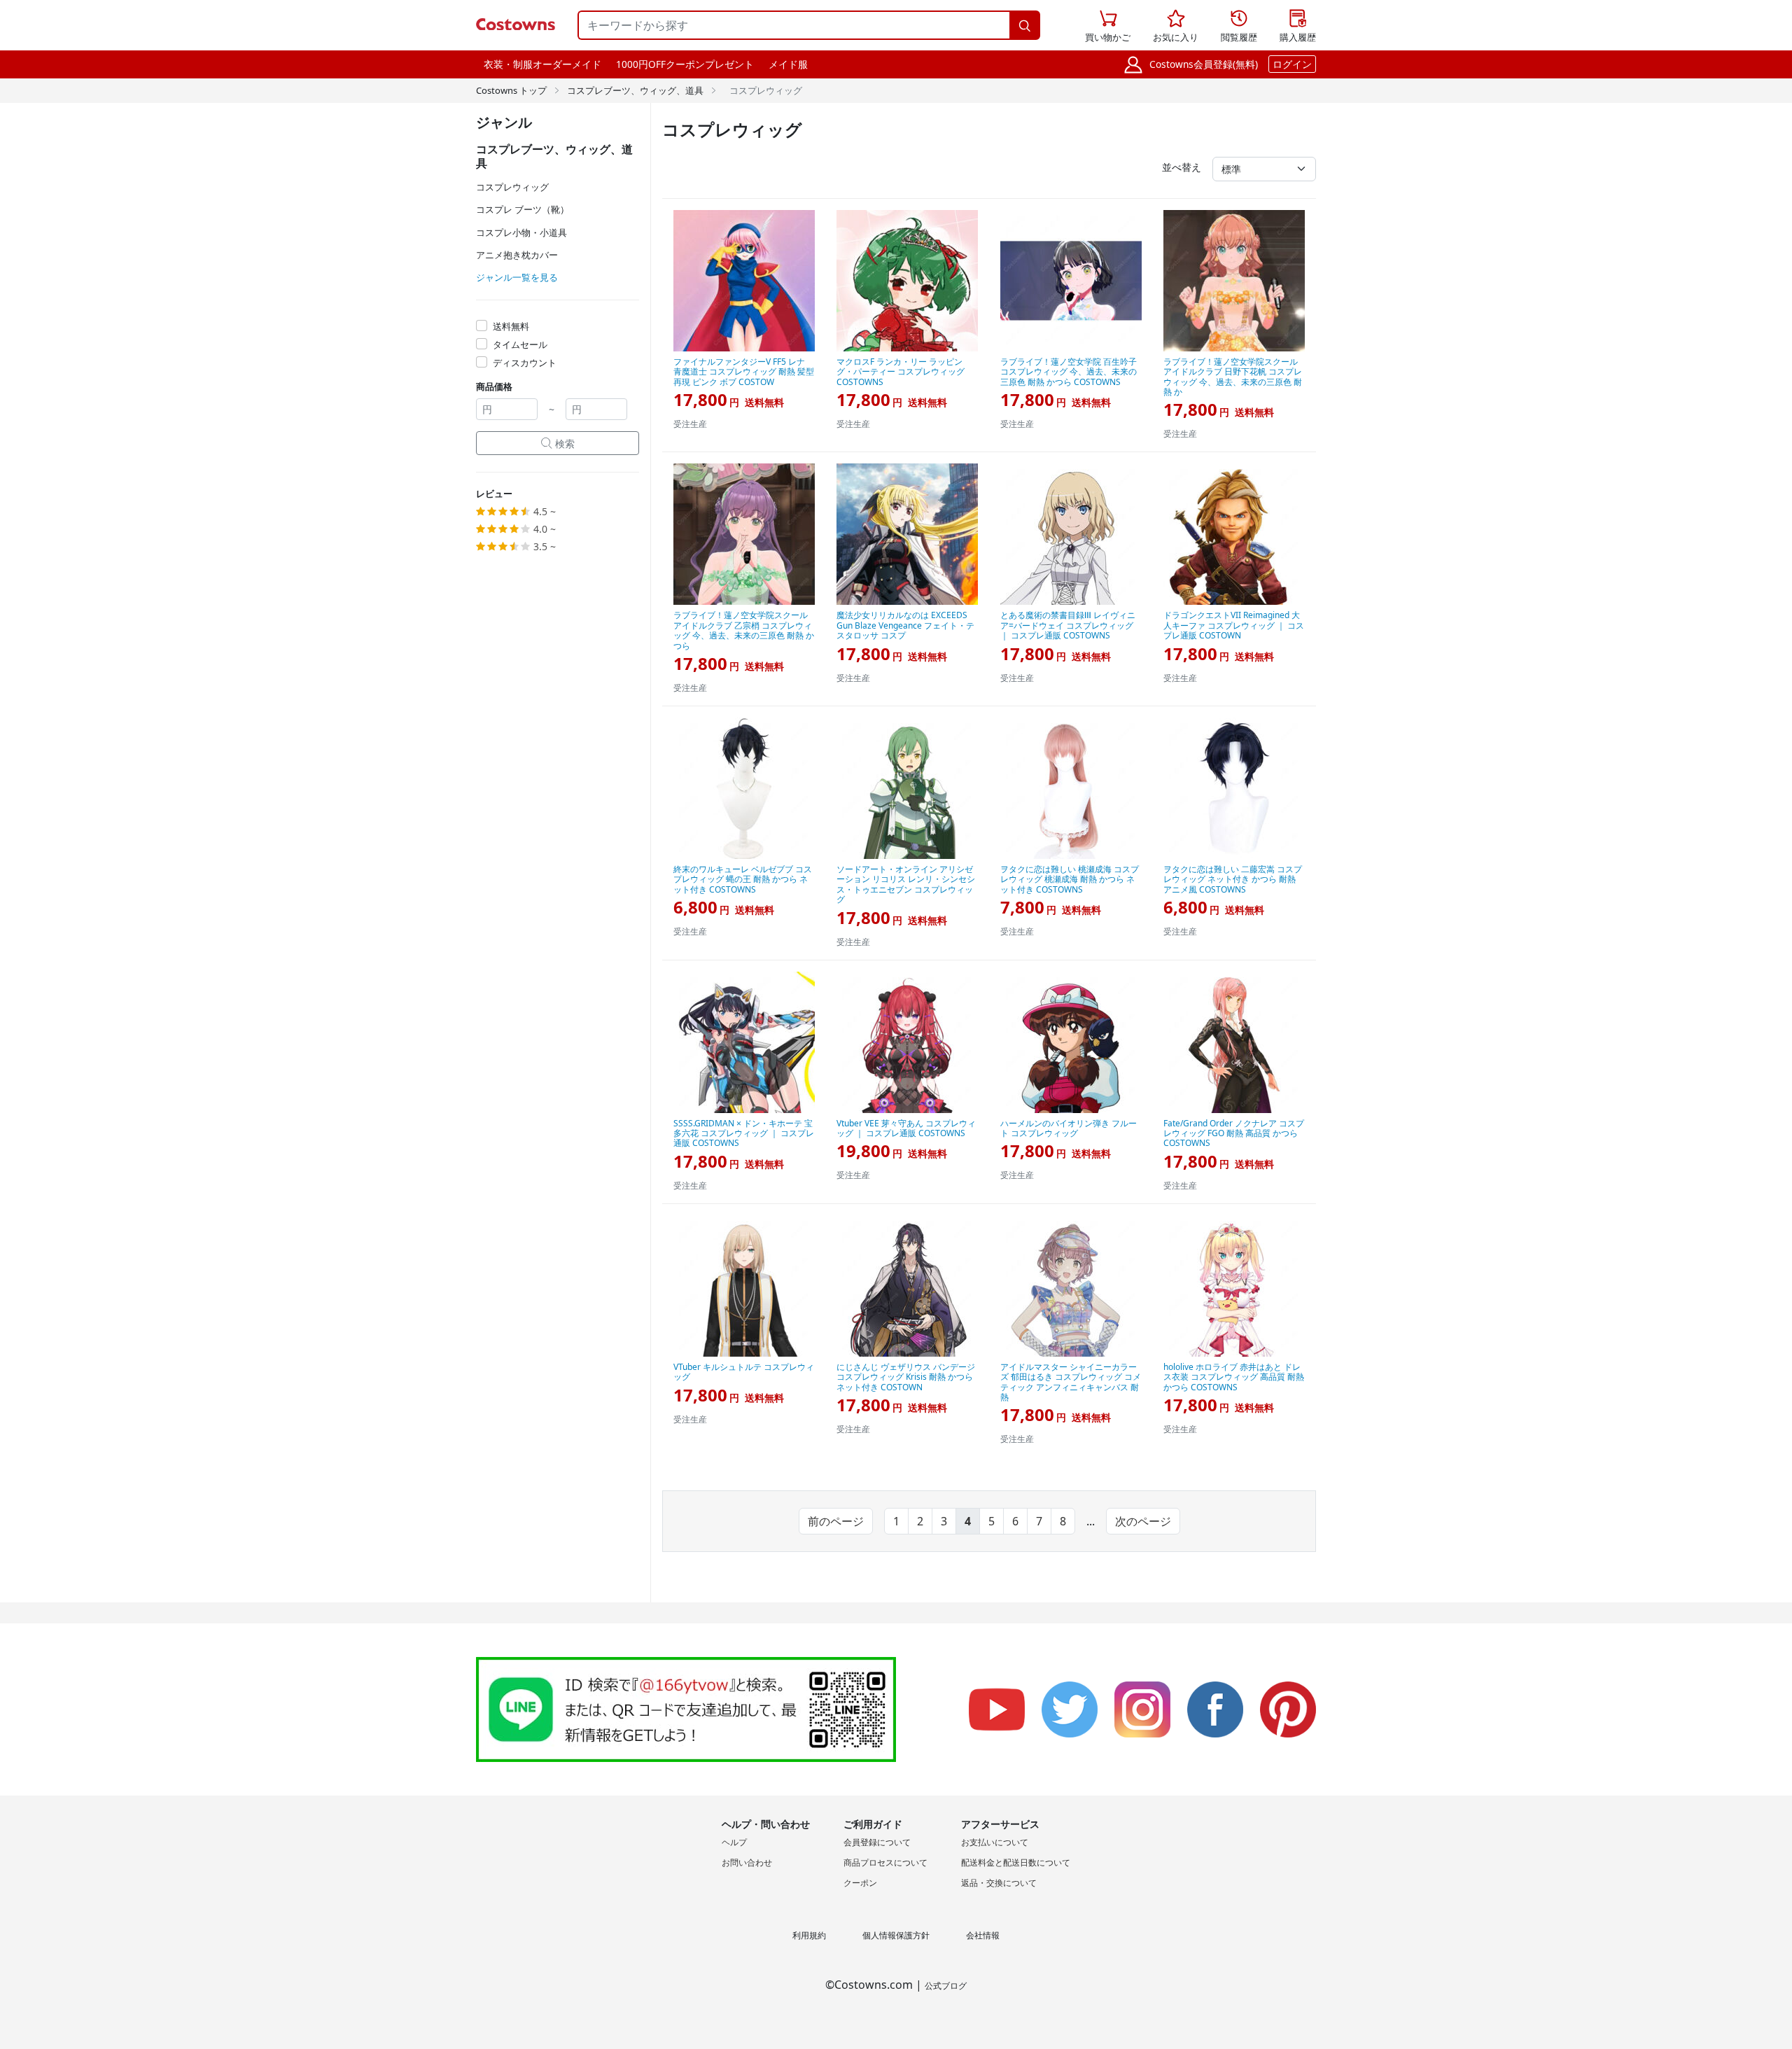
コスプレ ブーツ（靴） (523, 209)
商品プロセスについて (885, 1862)
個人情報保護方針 (896, 1935)
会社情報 (983, 1935)
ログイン (1292, 64)
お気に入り (1176, 27)
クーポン (860, 1883)
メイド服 (788, 64)
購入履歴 (1298, 27)
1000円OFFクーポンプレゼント (685, 64)
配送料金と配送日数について (1016, 1862)
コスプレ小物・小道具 (521, 232)
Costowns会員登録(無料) (1204, 64)
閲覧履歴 (1239, 27)
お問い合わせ (747, 1862)
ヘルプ (734, 1842)
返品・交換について (999, 1883)
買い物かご (1108, 27)
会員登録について (877, 1842)
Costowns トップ (511, 90)
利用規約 (809, 1935)
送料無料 (511, 326)
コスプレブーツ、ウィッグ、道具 (635, 90)
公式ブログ (946, 1986)
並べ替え (1182, 167)
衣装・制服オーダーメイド (542, 64)
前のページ (836, 1521)
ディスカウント (525, 363)
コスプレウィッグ (512, 187)
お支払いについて (995, 1842)
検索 (558, 443)
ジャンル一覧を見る (517, 277)
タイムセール (520, 344)
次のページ (1143, 1521)
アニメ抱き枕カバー (517, 255)
